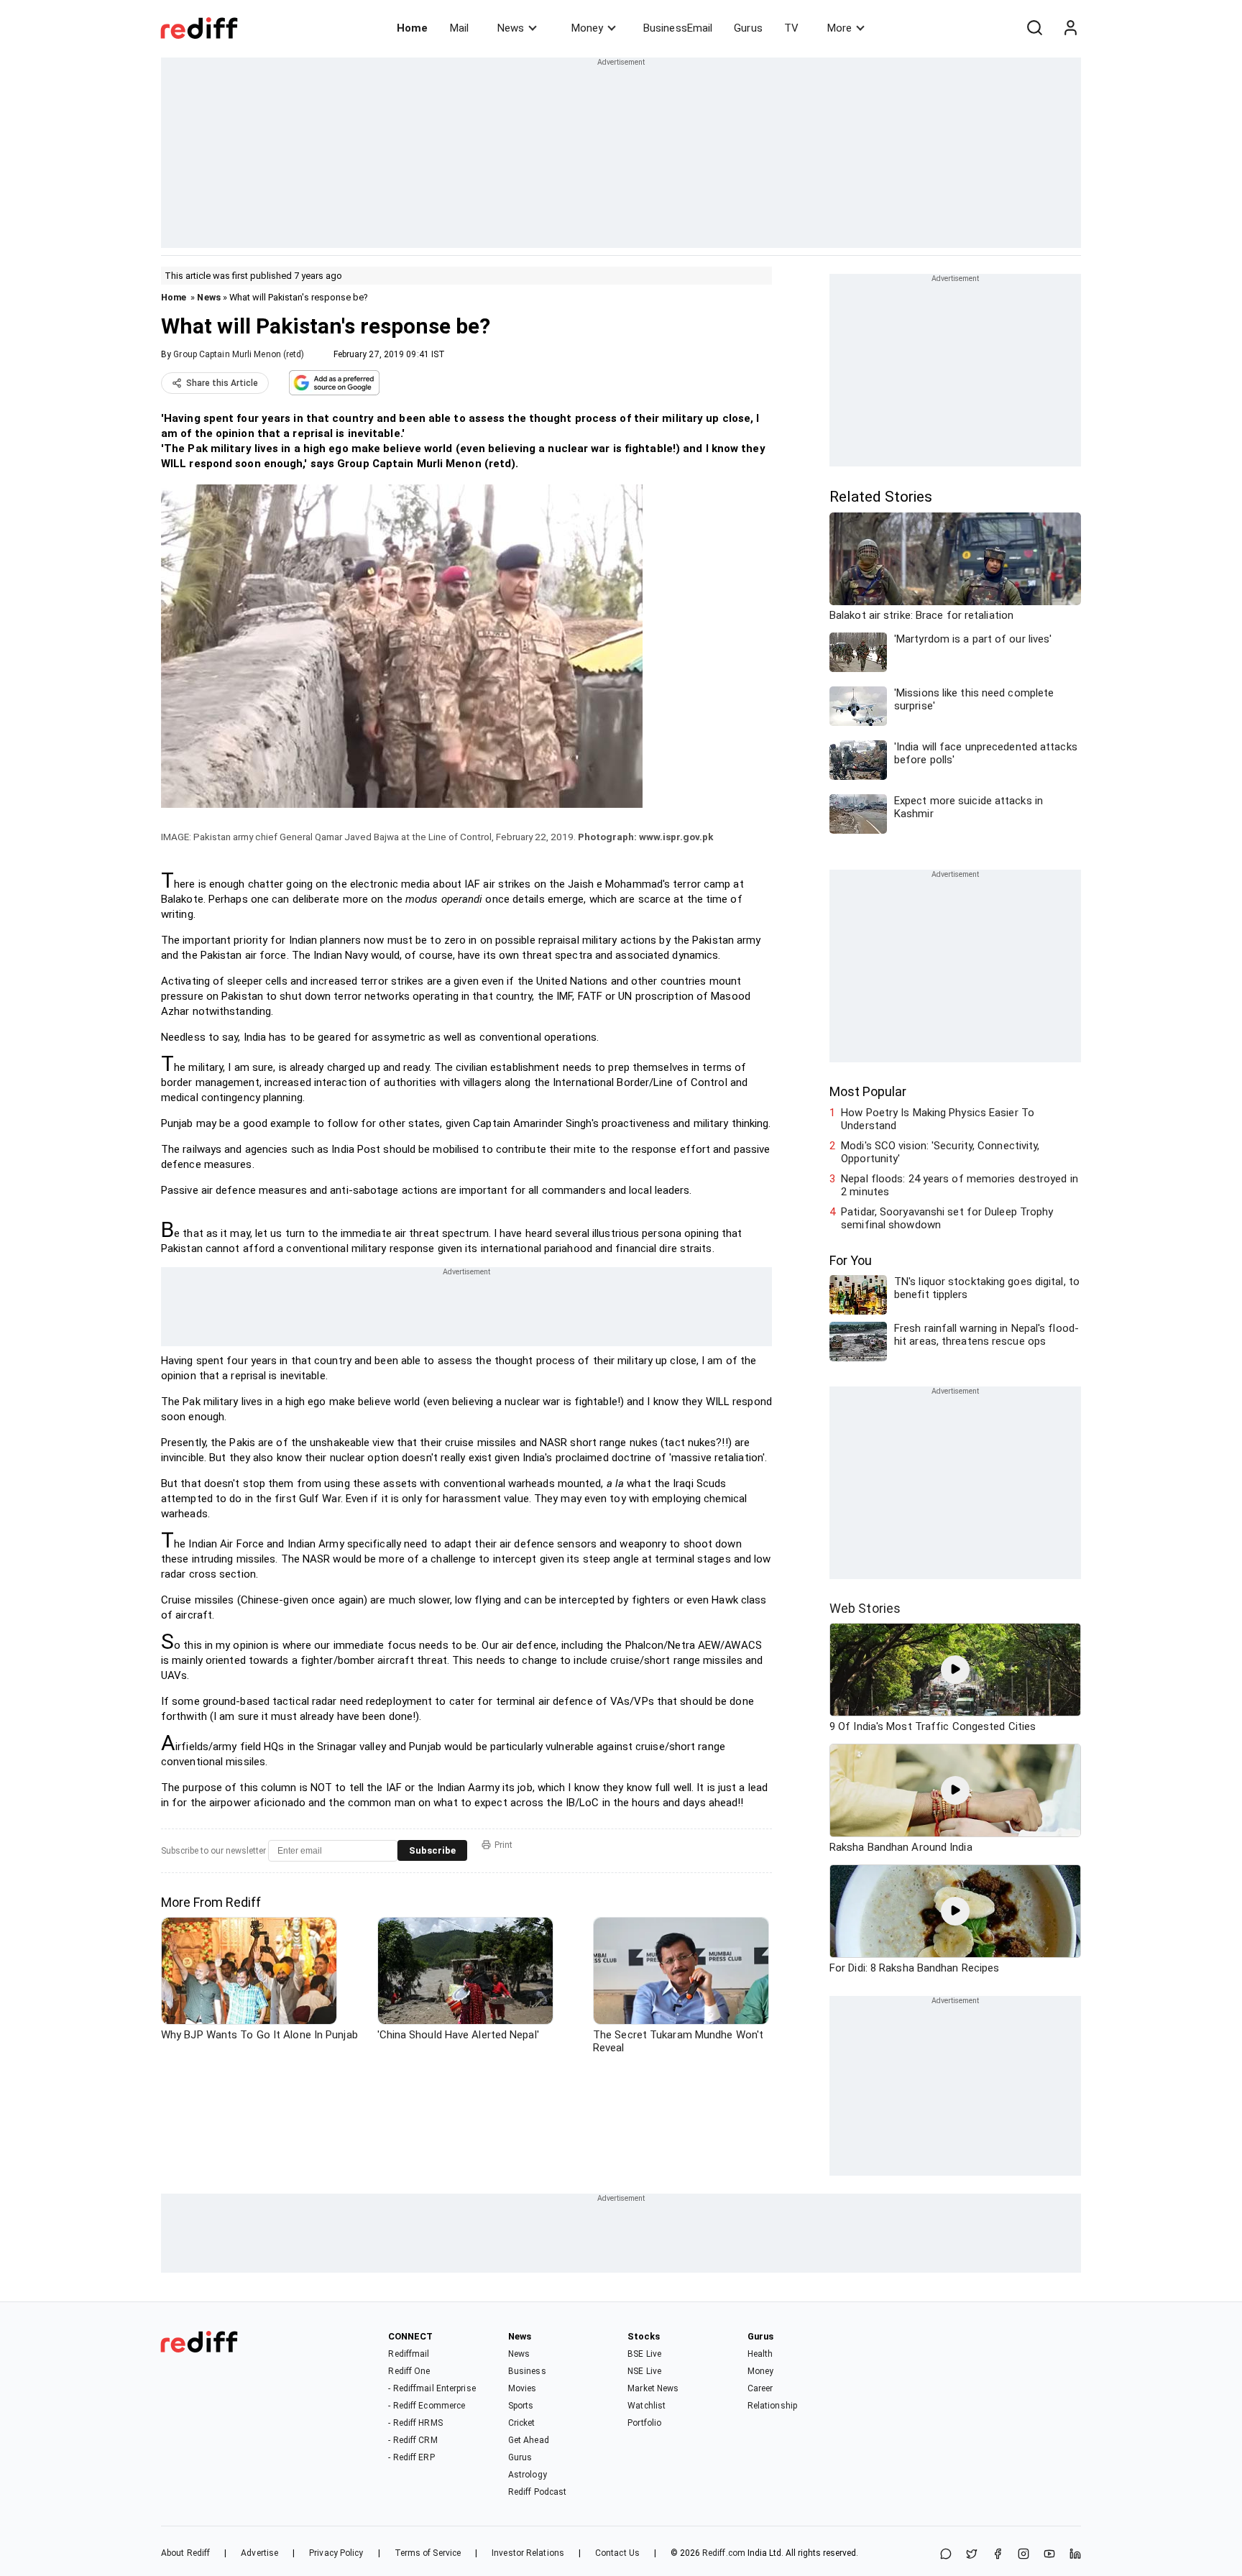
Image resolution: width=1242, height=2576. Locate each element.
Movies (523, 2388)
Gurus (748, 28)
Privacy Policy (336, 2553)
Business (527, 2371)
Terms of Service (428, 2553)
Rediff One (409, 2371)
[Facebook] (998, 2555)
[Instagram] (1023, 2555)
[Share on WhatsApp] (946, 2555)
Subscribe (432, 1850)
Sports (521, 2406)
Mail (459, 28)
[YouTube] (1049, 2555)
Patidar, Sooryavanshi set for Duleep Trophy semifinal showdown (947, 1218)
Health (760, 2354)
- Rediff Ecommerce (427, 2406)
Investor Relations (528, 2553)
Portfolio (644, 2423)
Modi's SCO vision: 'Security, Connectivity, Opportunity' (940, 1152)
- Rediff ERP (411, 2457)
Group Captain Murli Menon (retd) (239, 354)
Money (587, 28)
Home (412, 28)
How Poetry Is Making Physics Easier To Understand (938, 1119)
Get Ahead (529, 2440)
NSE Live (644, 2371)
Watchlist (647, 2406)
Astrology (528, 2475)
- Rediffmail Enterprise (432, 2388)
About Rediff (185, 2553)
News (511, 28)
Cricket (522, 2423)
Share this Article (222, 383)
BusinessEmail (678, 28)
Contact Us (617, 2553)
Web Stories (865, 1608)
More (839, 28)
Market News (653, 2388)
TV (791, 28)
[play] (955, 1670)
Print (503, 1845)
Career (760, 2388)
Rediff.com (724, 2553)
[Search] (1034, 28)
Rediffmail (409, 2354)
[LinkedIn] (1075, 2555)
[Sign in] (1070, 28)
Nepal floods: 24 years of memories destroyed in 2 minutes (960, 1185)
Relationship (772, 2406)
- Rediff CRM (413, 2440)
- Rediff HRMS (415, 2423)
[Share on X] (972, 2555)
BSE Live (644, 2354)
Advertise (259, 2553)
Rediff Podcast (537, 2492)
